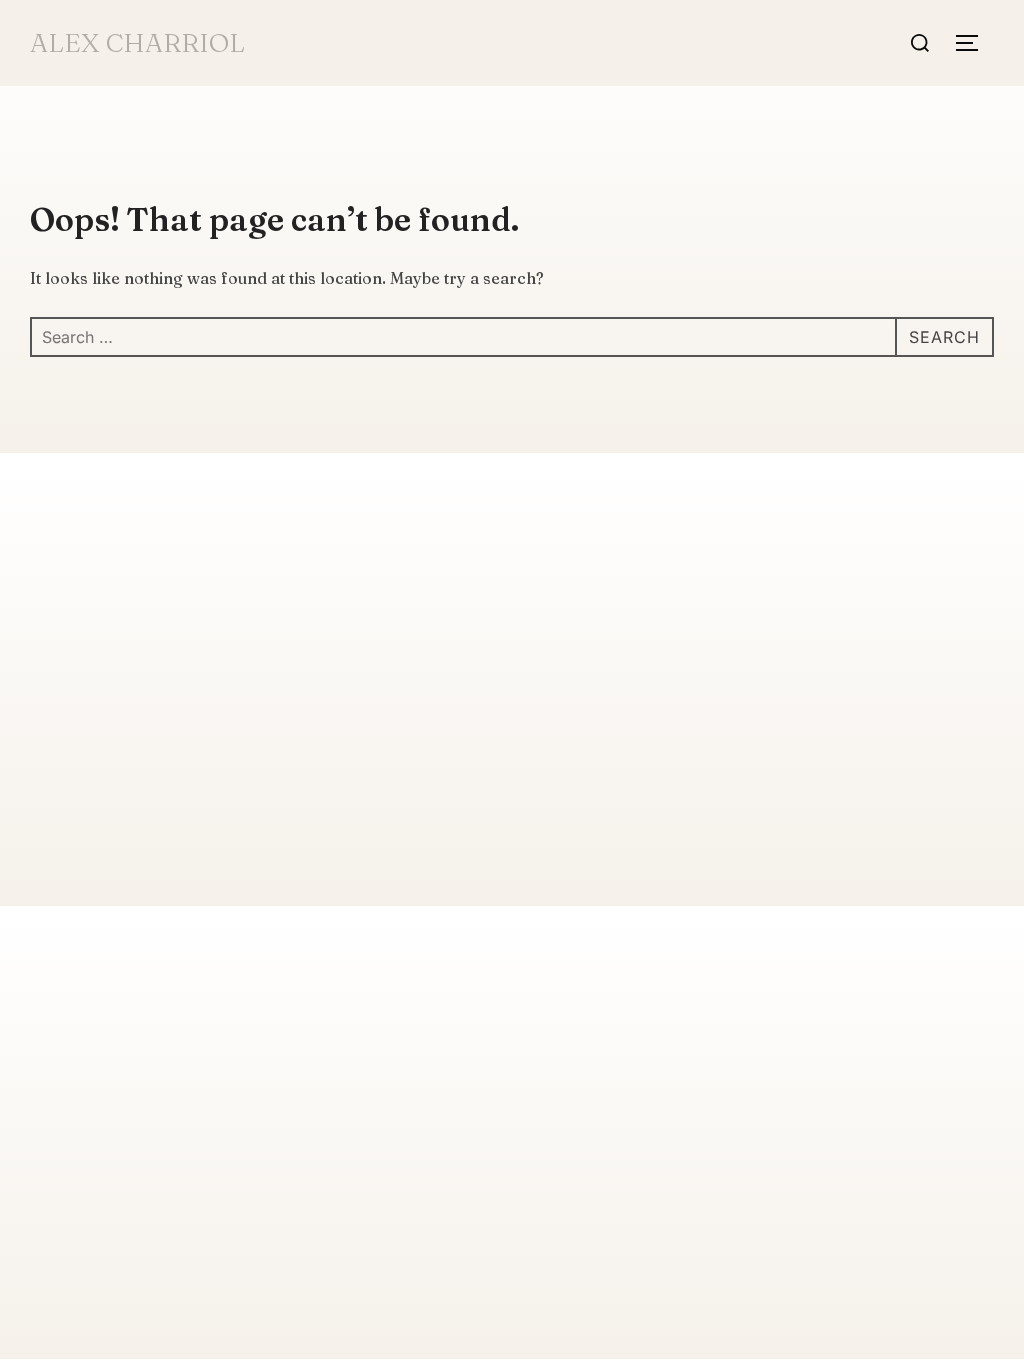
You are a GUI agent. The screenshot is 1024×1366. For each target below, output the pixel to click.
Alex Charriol (137, 43)
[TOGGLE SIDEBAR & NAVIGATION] (974, 43)
